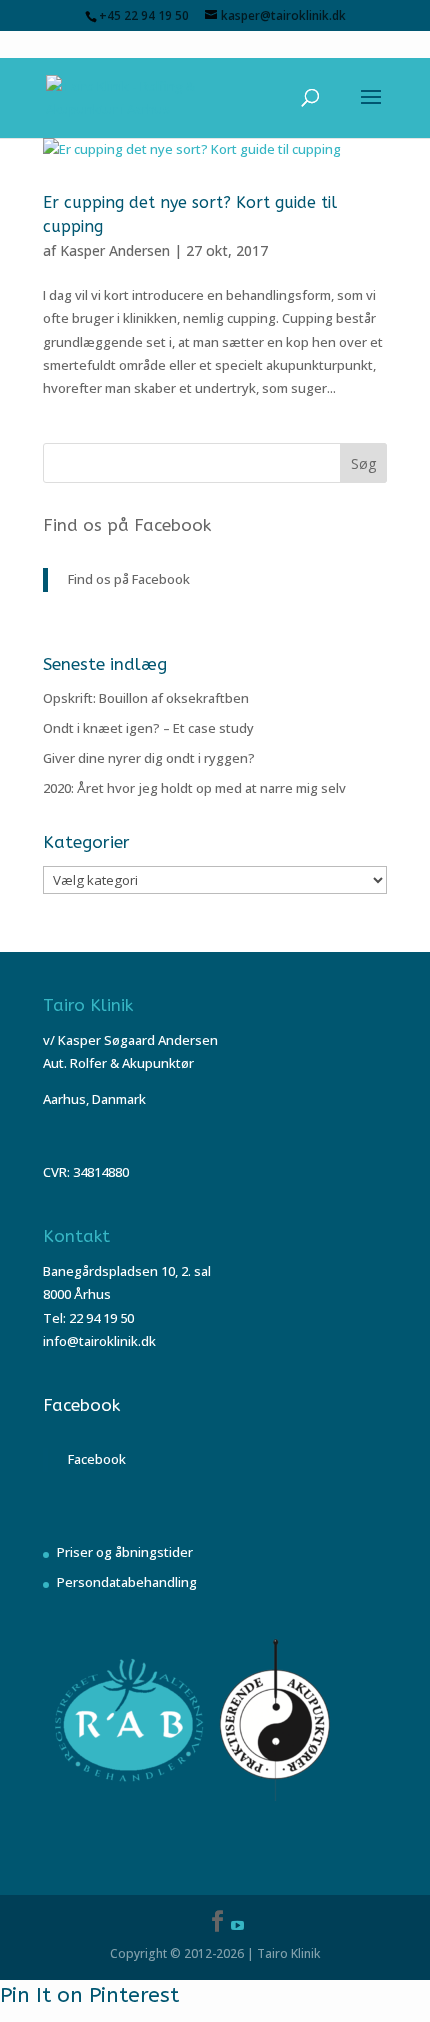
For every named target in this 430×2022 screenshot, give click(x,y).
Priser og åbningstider (125, 1552)
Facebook (81, 1405)
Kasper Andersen (115, 250)
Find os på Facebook (127, 525)
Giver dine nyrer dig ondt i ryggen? (149, 758)
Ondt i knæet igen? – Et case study (148, 728)
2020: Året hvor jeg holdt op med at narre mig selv (194, 788)
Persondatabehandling (127, 1582)
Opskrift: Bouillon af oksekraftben (146, 698)
